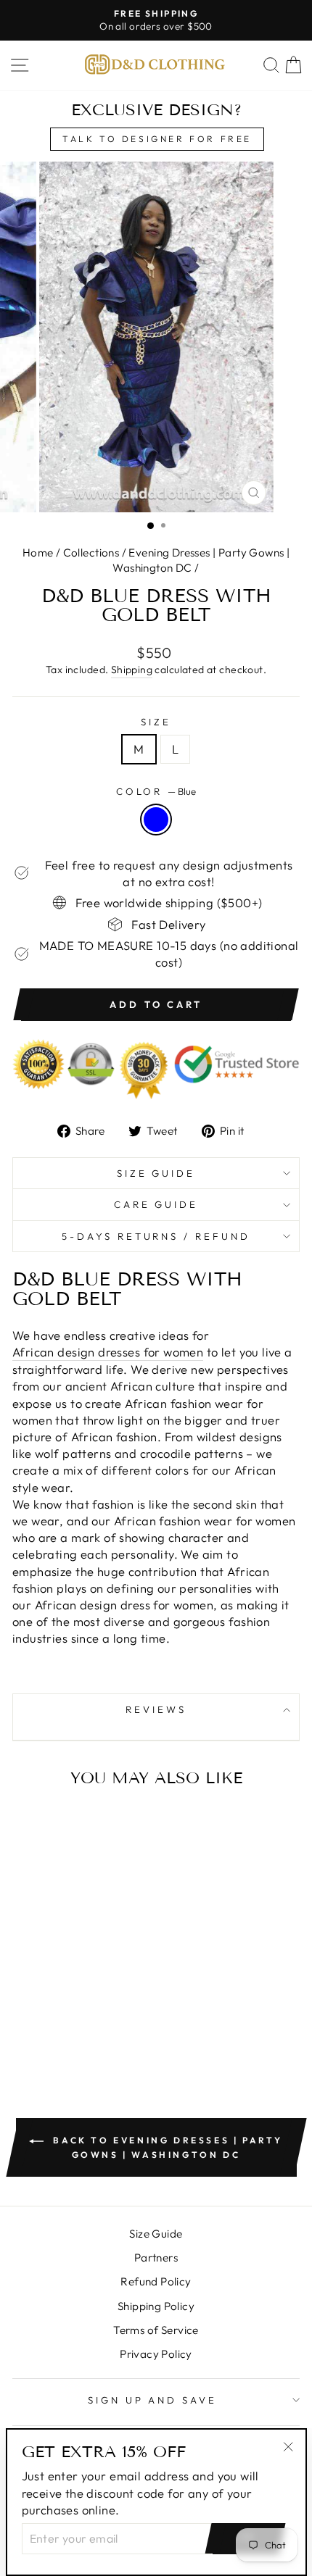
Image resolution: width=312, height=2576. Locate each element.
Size (156, 722)
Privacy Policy (156, 2354)
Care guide (156, 1204)
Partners (156, 2258)
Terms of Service (156, 2330)
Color (156, 791)
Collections (91, 553)
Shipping (132, 670)
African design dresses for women (108, 1352)
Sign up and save (153, 2400)
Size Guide (156, 1173)
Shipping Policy (156, 2306)
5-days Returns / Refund (156, 1236)
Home (38, 553)
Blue (156, 820)
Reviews (156, 1709)
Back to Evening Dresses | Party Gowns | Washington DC (166, 2147)
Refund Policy (156, 2281)
